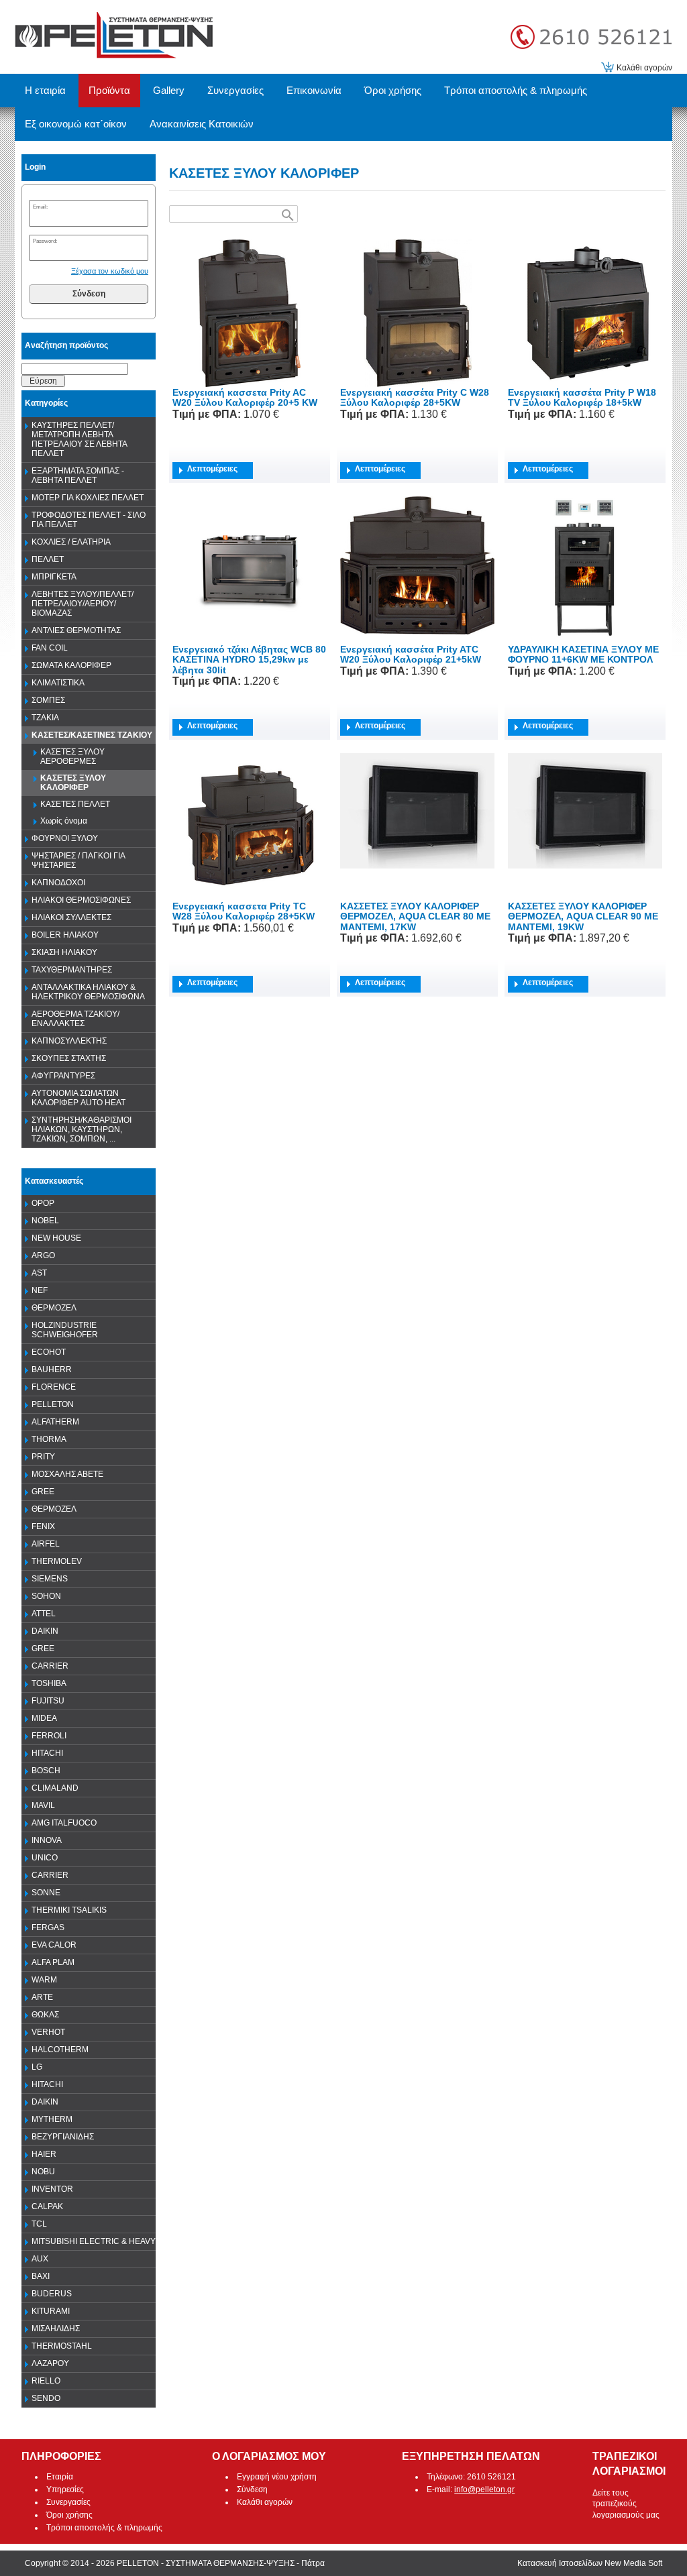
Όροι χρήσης (69, 2515)
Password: (45, 241)
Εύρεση (43, 381)
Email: (40, 207)
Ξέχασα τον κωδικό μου (110, 271)
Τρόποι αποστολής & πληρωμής (104, 2528)
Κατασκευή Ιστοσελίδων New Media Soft (590, 2563)
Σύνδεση (89, 294)
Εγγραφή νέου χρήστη (277, 2477)
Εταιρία (60, 2477)
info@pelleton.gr (484, 2489)
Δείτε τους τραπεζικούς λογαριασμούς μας (626, 2504)
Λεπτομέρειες (212, 469)
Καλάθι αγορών (644, 68)
